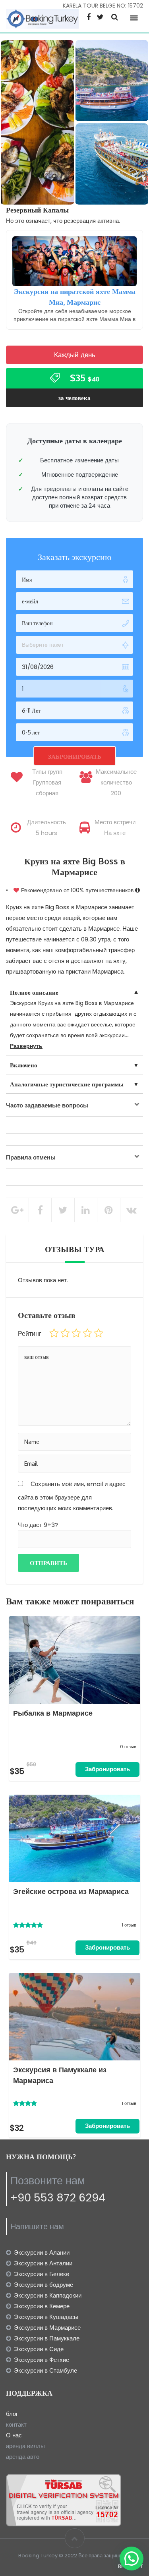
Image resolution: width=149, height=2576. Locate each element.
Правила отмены (31, 1157)
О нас (14, 2435)
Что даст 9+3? (38, 1525)
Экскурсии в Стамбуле (45, 2370)
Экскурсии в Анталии (43, 2263)
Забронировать (107, 1769)
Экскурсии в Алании (42, 2252)
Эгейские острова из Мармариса (71, 1891)
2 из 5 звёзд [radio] (65, 1333)
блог (12, 2414)
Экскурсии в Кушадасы (46, 2317)
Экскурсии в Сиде (39, 2349)
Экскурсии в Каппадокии (48, 2295)
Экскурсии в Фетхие (42, 2360)
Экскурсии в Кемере (42, 2306)
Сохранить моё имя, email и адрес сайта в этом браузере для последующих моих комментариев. (72, 1496)
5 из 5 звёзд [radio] (99, 1333)
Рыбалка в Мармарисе (53, 1713)
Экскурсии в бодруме (44, 2285)
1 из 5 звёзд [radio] (54, 1333)
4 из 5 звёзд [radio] (87, 1333)
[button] (132, 2559)
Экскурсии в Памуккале (47, 2338)
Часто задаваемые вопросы (47, 1105)
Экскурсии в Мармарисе (47, 2328)
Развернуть (26, 1046)
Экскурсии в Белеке (42, 2274)
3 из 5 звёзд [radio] (76, 1333)
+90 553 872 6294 (58, 2198)
